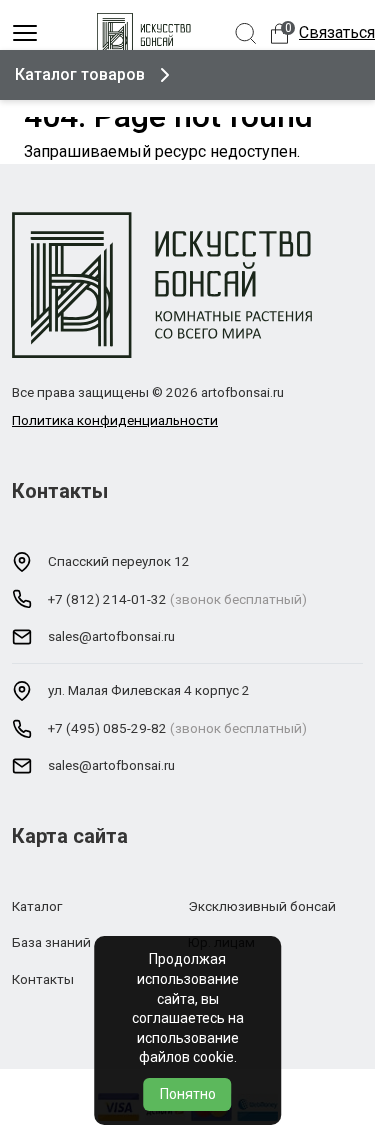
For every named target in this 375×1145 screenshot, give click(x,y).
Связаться (337, 32)
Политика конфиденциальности (115, 420)
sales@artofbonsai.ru (111, 636)
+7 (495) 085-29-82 (107, 728)
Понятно (188, 1094)
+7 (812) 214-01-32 (107, 599)
